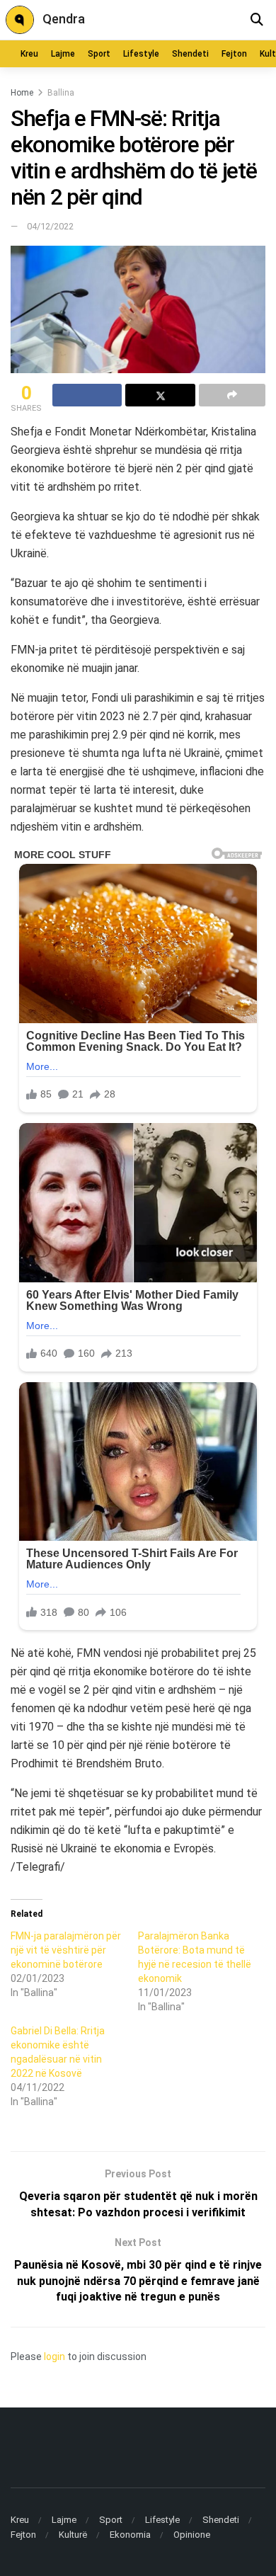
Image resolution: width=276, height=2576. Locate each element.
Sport (99, 54)
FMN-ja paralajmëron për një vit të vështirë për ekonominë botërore (66, 1950)
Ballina (61, 93)
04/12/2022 (50, 226)
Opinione (192, 2535)
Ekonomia (130, 2535)
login (54, 2356)
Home (22, 93)
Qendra (64, 19)
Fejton (234, 54)
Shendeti (190, 54)
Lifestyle (141, 54)
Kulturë (73, 2535)
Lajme (63, 54)
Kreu (29, 54)
